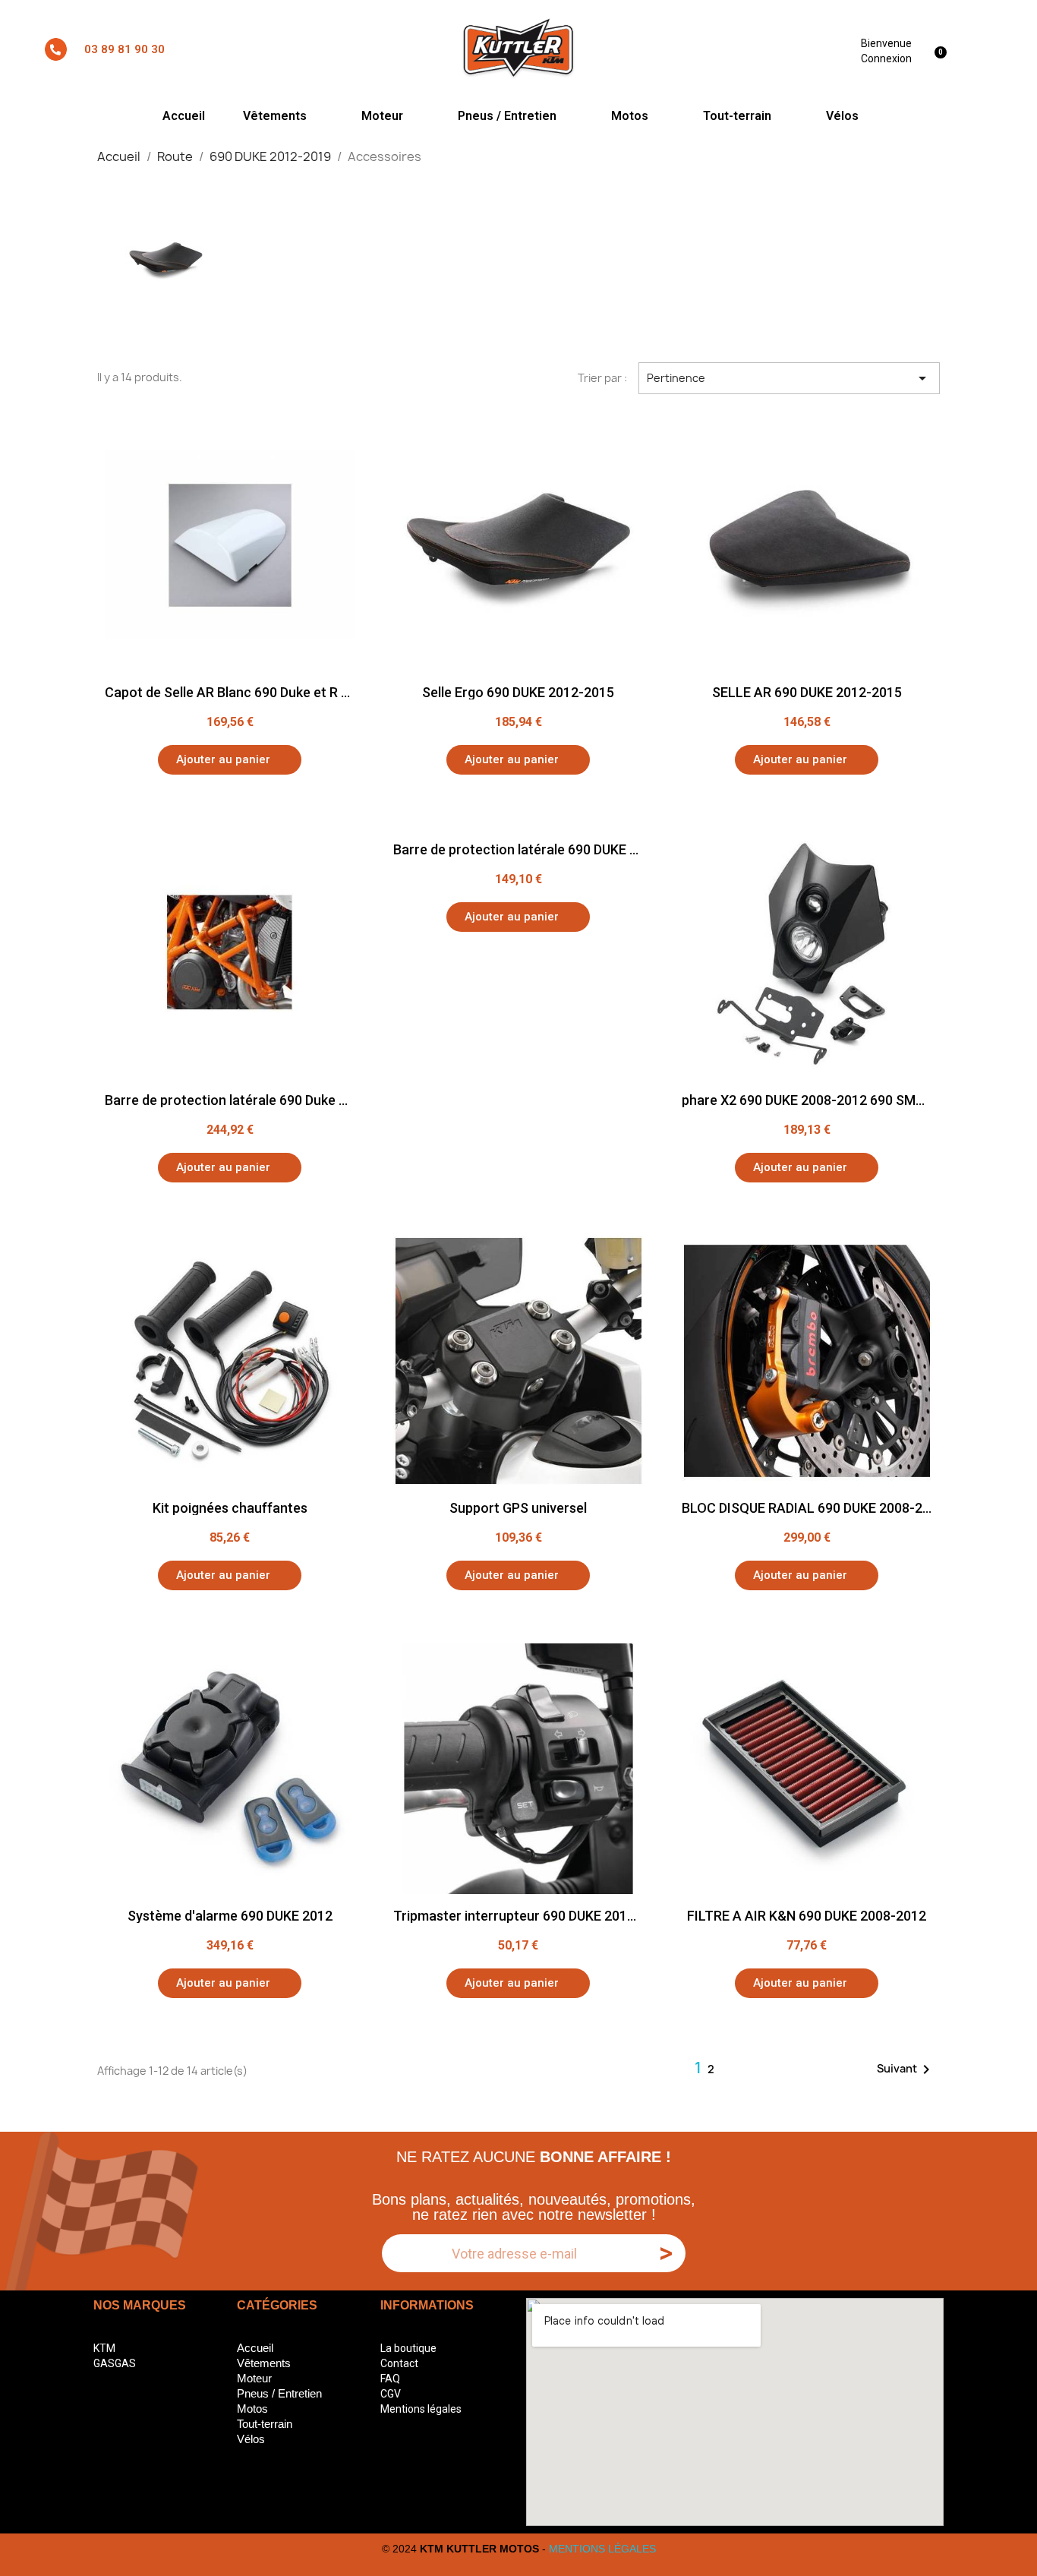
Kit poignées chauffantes (230, 1508)
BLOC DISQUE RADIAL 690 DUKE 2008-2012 (813, 1508)
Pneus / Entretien (507, 116)
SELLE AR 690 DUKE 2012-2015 (807, 692)
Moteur (382, 116)
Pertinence (790, 378)
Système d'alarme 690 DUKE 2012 (230, 1916)
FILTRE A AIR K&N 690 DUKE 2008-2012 (807, 1916)
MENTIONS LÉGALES (602, 2549)
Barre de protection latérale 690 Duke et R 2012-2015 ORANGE (296, 1100)
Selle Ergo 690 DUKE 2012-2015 (518, 692)
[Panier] (943, 49)
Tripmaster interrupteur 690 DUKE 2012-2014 (532, 1916)
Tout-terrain (737, 116)
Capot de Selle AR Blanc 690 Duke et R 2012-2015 (256, 692)
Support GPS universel (518, 1508)
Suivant (906, 2069)
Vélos (842, 116)
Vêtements (275, 116)
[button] (230, 760)
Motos (630, 116)
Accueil (184, 116)
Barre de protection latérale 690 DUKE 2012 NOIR (544, 849)
